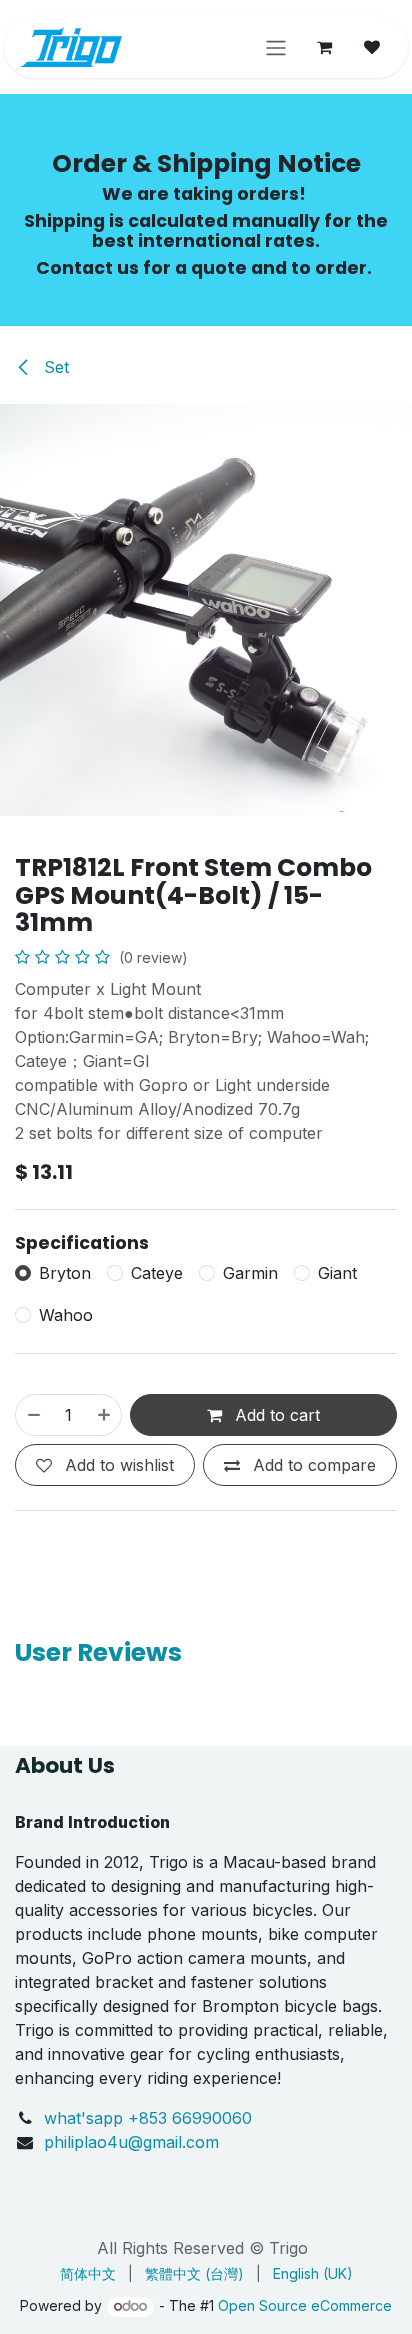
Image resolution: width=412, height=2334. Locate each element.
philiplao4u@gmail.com (131, 2142)
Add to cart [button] (275, 1415)
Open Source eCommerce (305, 2305)
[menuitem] (88, 2273)
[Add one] (105, 1415)
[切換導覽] (276, 47)
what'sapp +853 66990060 (150, 2118)
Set (54, 367)
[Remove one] (33, 1415)
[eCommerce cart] (324, 47)
